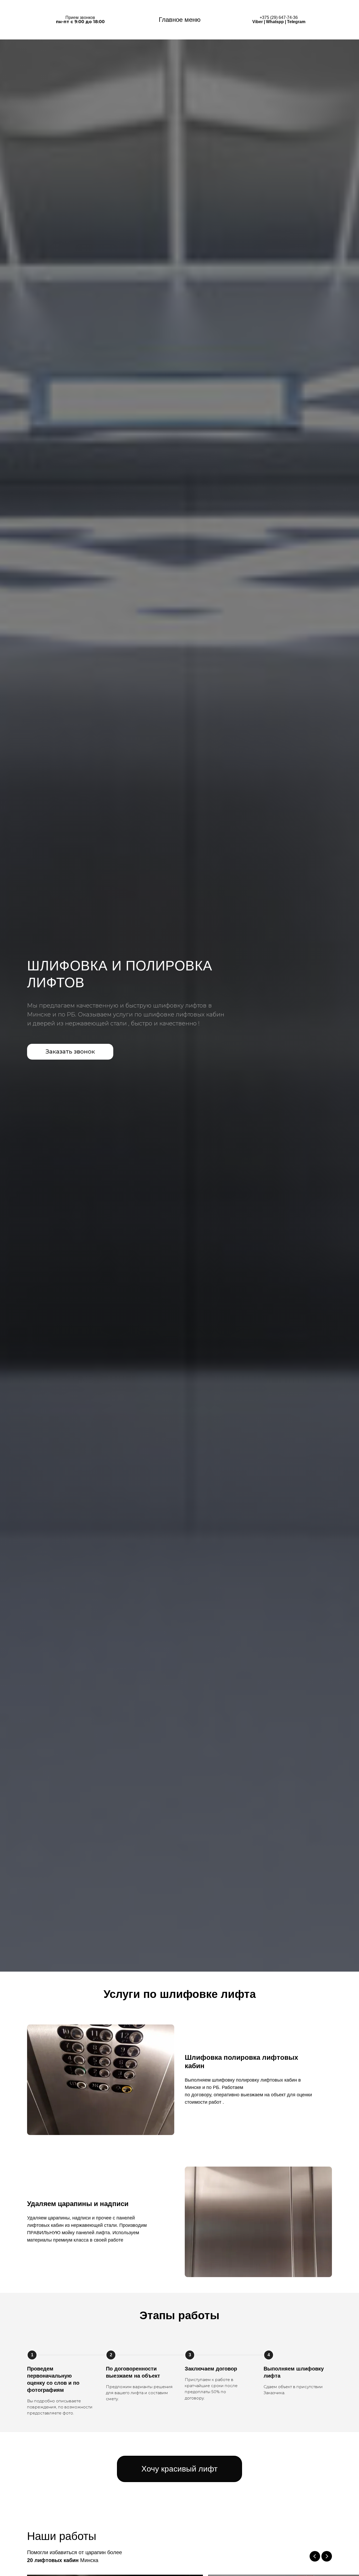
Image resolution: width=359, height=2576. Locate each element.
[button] (70, 1052)
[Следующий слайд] (327, 2556)
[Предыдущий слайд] (315, 2556)
